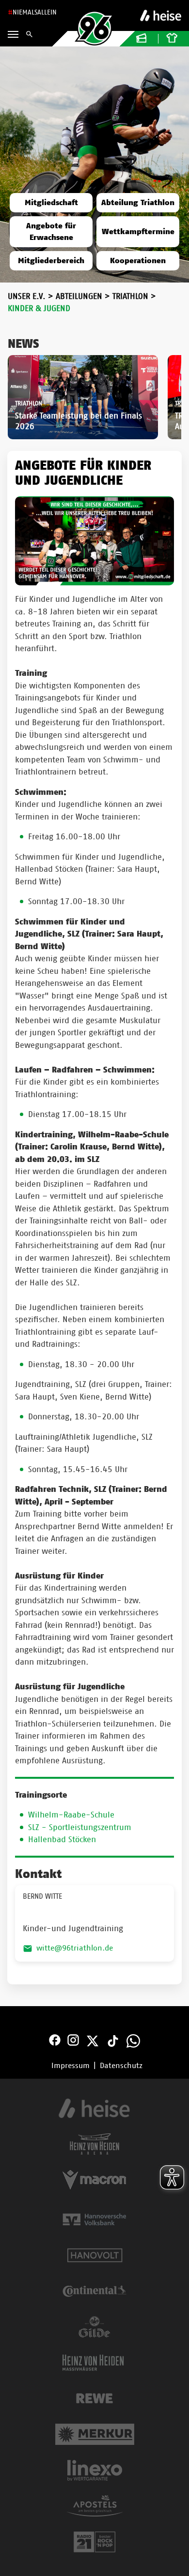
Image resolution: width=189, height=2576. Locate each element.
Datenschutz (121, 2066)
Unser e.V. (27, 296)
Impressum (71, 2066)
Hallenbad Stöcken (62, 1839)
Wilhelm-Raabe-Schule (71, 1815)
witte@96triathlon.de (75, 1948)
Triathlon (130, 296)
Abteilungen (79, 296)
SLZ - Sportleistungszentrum (80, 1827)
